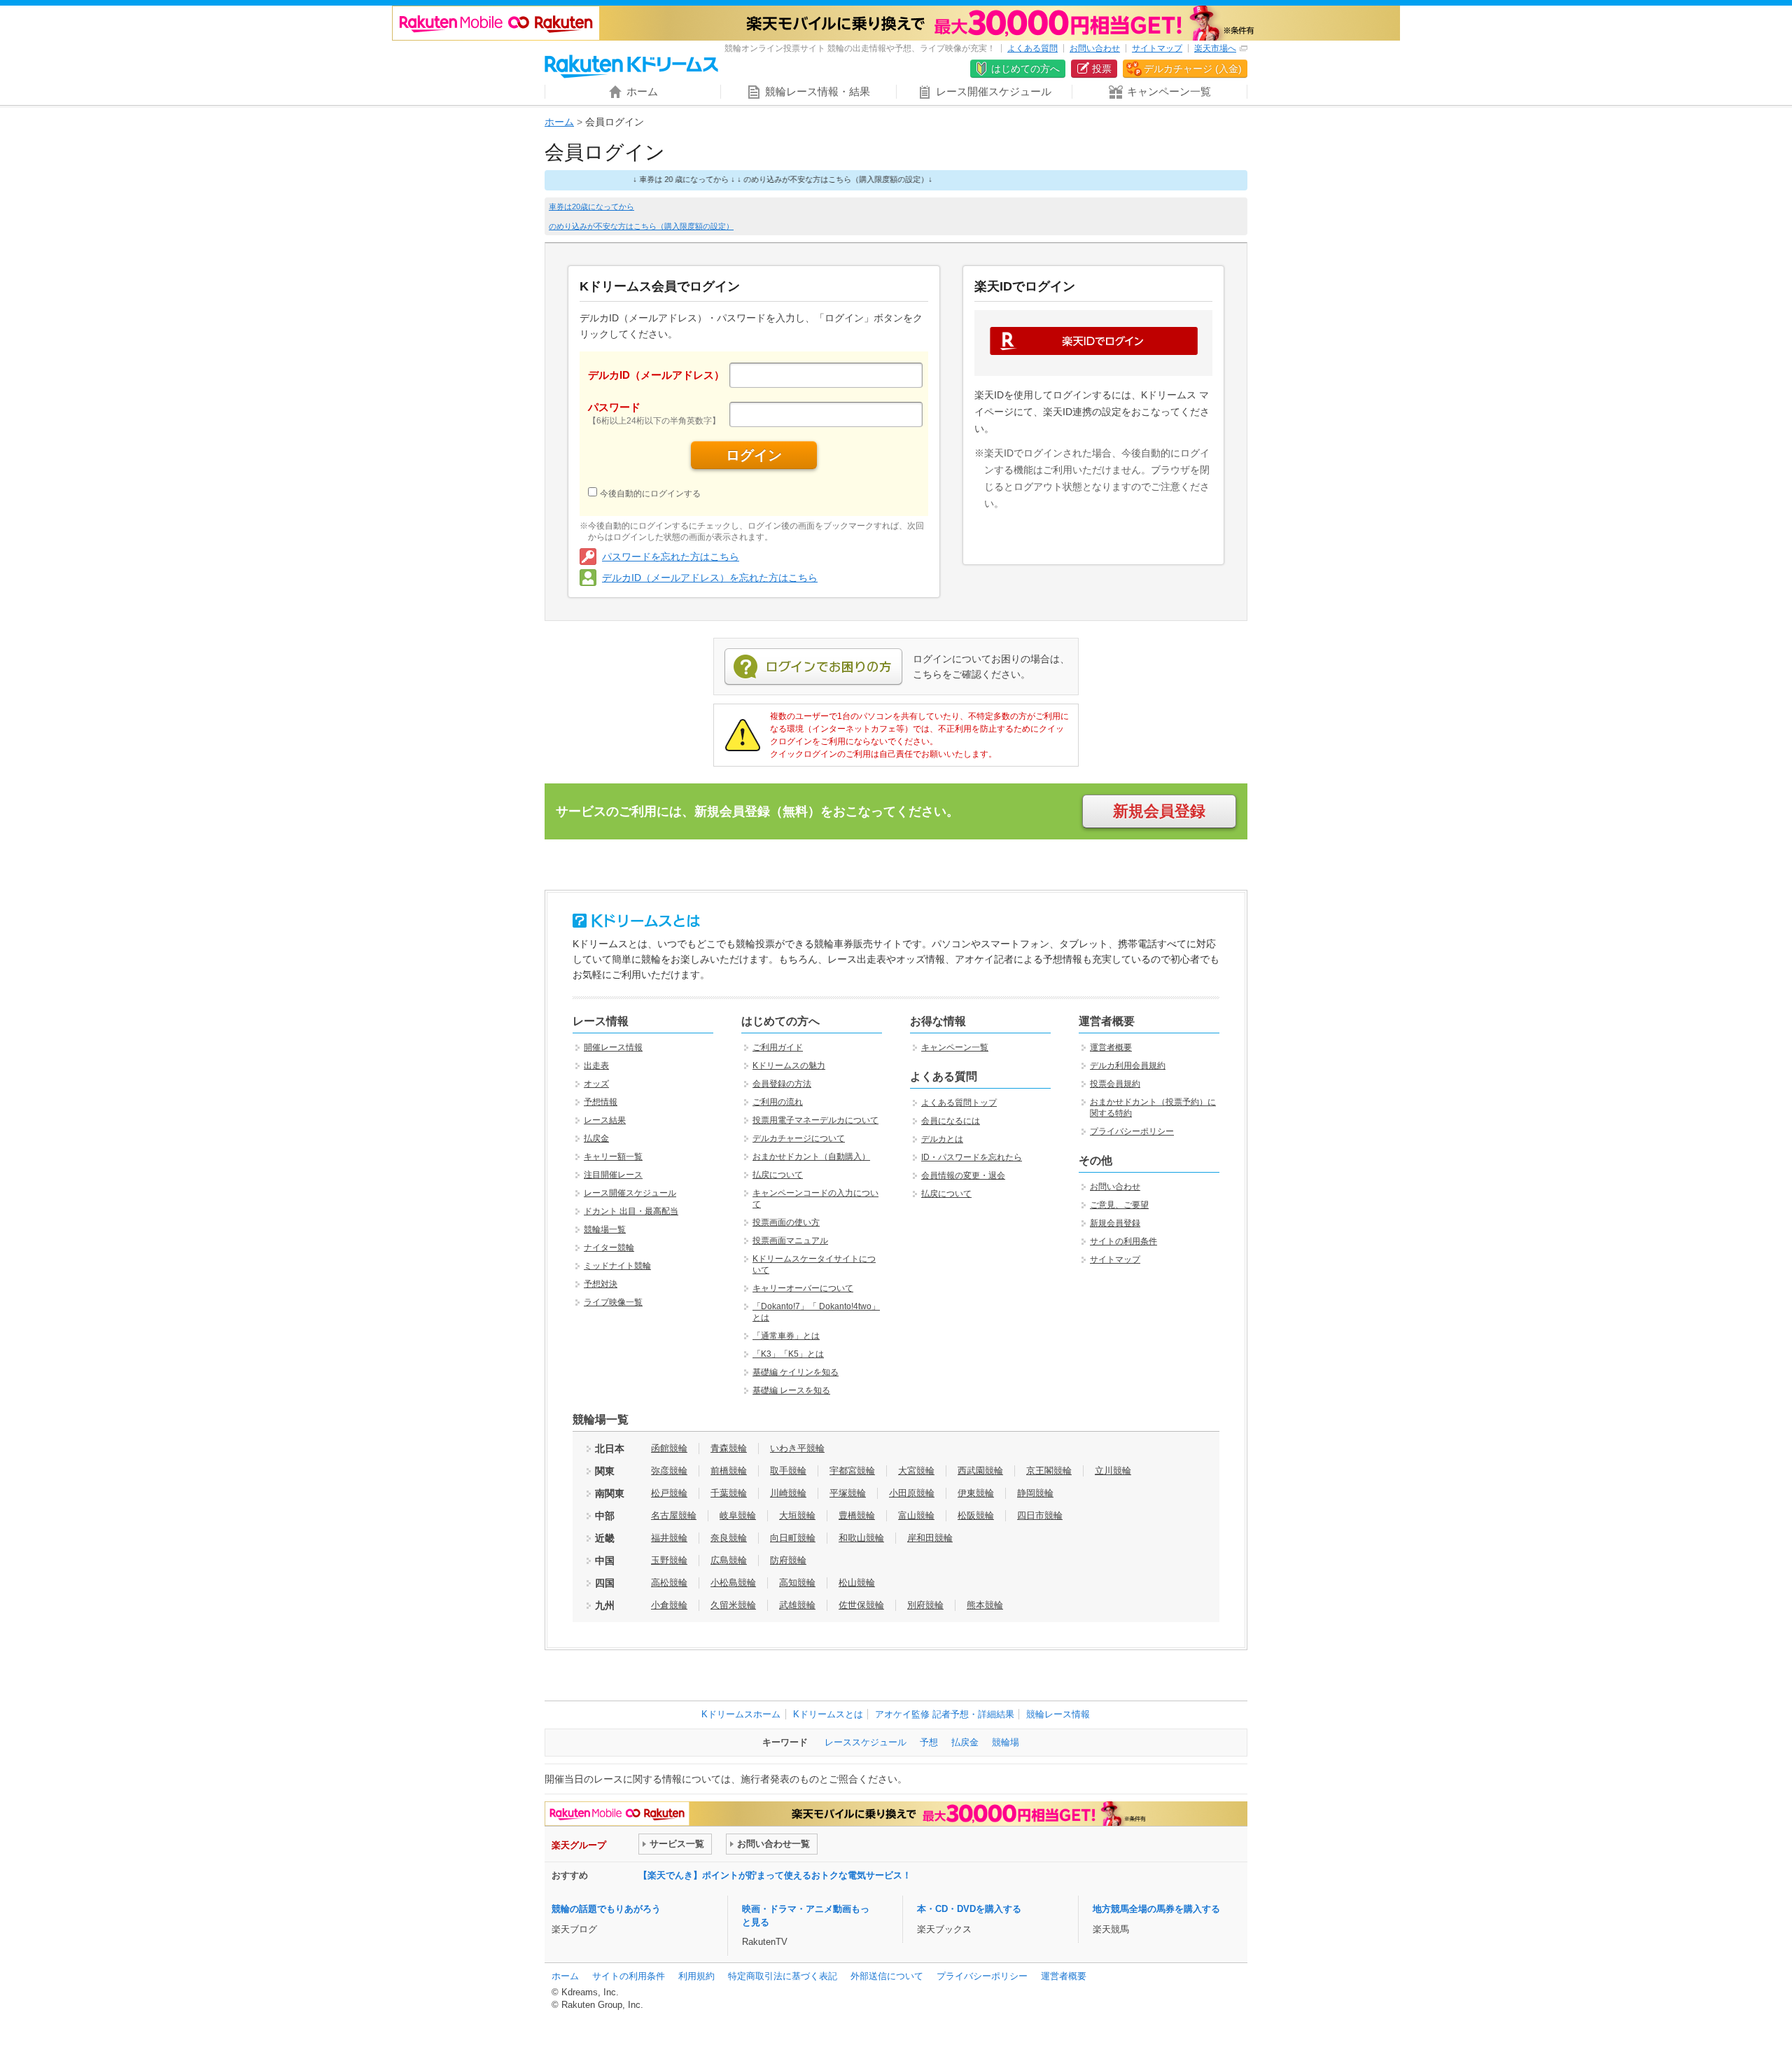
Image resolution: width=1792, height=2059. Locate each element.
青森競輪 (729, 1448)
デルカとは (942, 1139)
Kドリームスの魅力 (789, 1066)
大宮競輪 (916, 1471)
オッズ (596, 1084)
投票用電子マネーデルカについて (815, 1120)
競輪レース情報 (1058, 1714)
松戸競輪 (669, 1493)
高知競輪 (797, 1583)
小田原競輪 (912, 1493)
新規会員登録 (1159, 811)
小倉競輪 (669, 1605)
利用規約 (696, 1976)
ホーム (559, 122)
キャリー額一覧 (613, 1157)
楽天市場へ (1215, 48)
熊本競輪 (985, 1605)
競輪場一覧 (605, 1229)
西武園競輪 (980, 1471)
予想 (929, 1742)
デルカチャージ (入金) (1193, 69)
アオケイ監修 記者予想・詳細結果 (945, 1714)
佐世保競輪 (861, 1605)
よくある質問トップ (959, 1103)
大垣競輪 (797, 1515)
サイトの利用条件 (1123, 1241)
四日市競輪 (1040, 1515)
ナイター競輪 (609, 1248)
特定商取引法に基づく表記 (783, 1976)
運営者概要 (1111, 1047)
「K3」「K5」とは (788, 1354)
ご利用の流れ (778, 1102)
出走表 (596, 1066)
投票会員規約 (1115, 1084)
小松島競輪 (733, 1583)
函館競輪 (669, 1448)
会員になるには (951, 1121)
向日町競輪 (793, 1538)
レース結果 (605, 1120)
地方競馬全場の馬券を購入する (1156, 1909)
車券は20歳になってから (591, 207)
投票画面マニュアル (790, 1241)
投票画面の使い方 (786, 1222)
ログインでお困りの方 (813, 667)
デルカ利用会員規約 (1128, 1066)
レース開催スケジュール (630, 1193)
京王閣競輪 (1049, 1471)
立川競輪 (1113, 1471)
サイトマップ (1157, 48)
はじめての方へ (1025, 69)
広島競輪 (729, 1560)
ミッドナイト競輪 (617, 1266)
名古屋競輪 (674, 1515)
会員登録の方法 (782, 1084)
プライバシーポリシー (1132, 1131)
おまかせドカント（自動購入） (811, 1157)
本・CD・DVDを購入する (969, 1909)
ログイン (754, 455)
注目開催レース (613, 1175)
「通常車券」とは (786, 1336)
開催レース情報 (613, 1047)
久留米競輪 (733, 1605)
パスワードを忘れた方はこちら (671, 557)
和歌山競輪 (861, 1538)
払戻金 (596, 1138)
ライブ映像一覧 (613, 1302)
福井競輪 (669, 1538)
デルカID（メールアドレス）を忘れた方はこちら (710, 578)
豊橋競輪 (857, 1515)
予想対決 (601, 1284)
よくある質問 (1032, 48)
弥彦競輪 (669, 1471)
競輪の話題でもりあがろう (606, 1909)
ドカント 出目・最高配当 (631, 1211)
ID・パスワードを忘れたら (972, 1157)
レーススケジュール (866, 1742)
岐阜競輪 (738, 1515)
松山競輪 (857, 1583)
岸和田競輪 (930, 1538)
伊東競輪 (976, 1493)
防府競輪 (788, 1560)
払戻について (778, 1175)
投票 (1102, 69)
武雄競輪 (797, 1605)
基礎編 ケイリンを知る (796, 1372)
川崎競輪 (788, 1493)
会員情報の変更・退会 (963, 1175)
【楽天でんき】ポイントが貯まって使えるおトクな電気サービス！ (775, 1875)
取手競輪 (788, 1471)
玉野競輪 (669, 1560)
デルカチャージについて (799, 1138)
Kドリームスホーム (741, 1714)
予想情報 (601, 1102)
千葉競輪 (729, 1493)
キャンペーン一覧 (955, 1047)
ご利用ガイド (778, 1047)
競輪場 (1006, 1742)
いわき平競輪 (797, 1448)
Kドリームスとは (828, 1714)
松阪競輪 (976, 1515)
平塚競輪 (848, 1493)
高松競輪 (669, 1583)
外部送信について (887, 1976)
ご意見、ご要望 (1119, 1205)
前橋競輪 (729, 1471)
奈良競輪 (729, 1538)
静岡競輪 (1035, 1493)
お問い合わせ (1095, 48)
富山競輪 (916, 1515)
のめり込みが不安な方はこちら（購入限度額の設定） (641, 226)
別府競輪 (925, 1605)
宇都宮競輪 (852, 1471)
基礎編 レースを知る (791, 1390)
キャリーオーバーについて (803, 1288)
